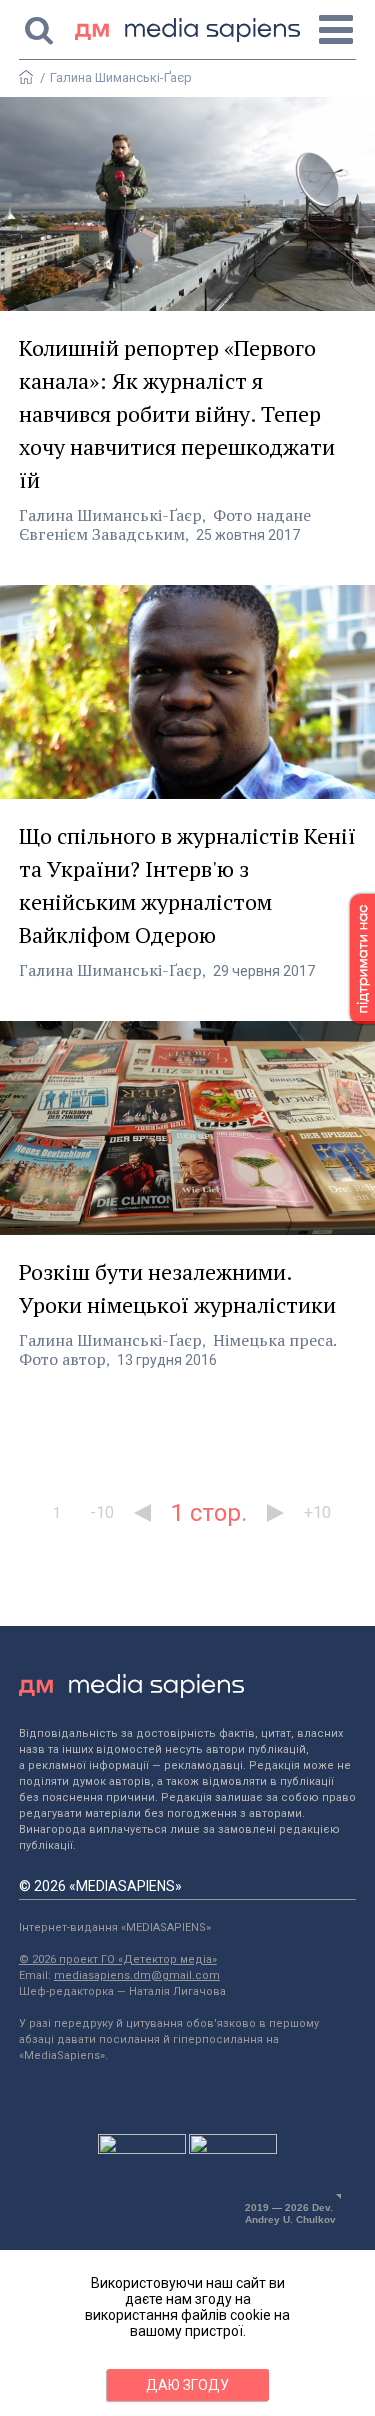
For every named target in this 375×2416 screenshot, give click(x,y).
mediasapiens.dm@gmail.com (137, 1975)
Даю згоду (187, 2385)
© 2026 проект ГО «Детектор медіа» (118, 1959)
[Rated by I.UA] (142, 2149)
